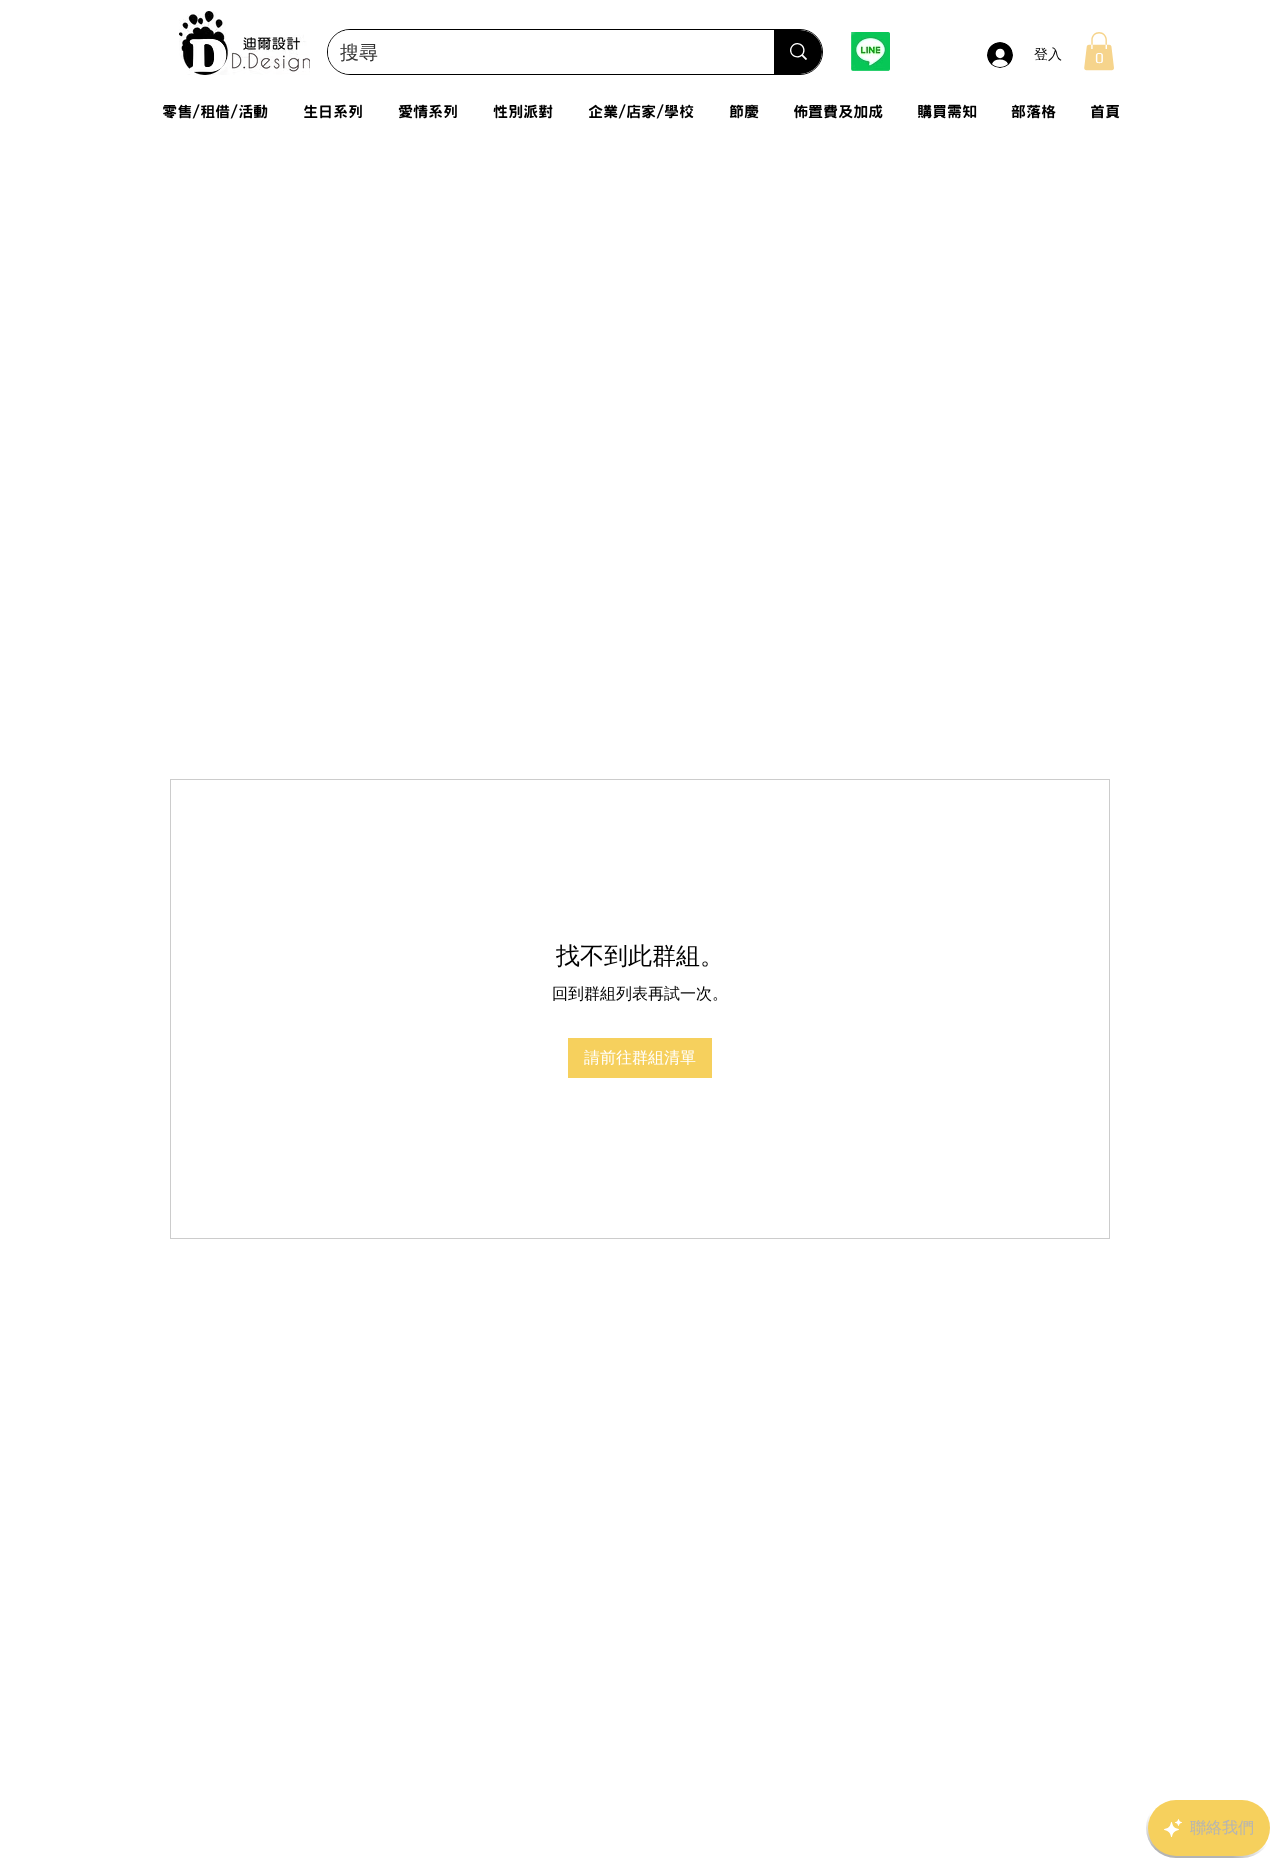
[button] (1099, 51)
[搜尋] (798, 52)
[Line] (870, 51)
